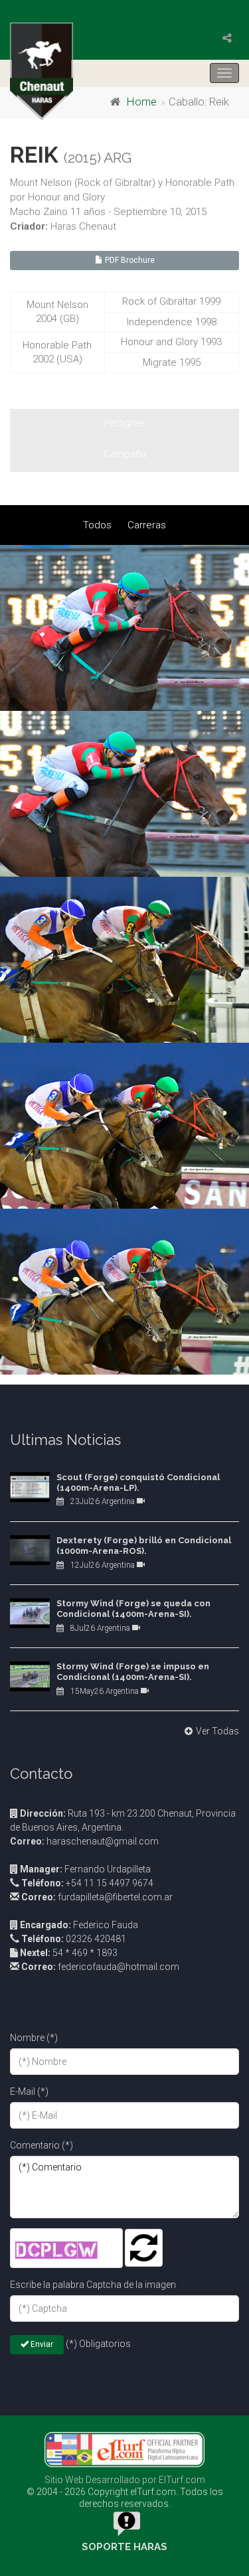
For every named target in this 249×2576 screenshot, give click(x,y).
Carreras (147, 525)
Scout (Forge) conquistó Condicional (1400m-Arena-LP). (138, 1482)
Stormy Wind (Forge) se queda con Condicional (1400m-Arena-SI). (133, 1609)
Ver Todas (217, 1731)
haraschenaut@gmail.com (84, 1841)
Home (142, 102)
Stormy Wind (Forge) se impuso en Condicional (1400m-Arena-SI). (133, 1672)
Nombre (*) (34, 2038)
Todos (97, 525)
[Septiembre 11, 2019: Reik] (124, 960)
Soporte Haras (124, 2547)
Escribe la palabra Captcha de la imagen (93, 2285)
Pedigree (125, 423)
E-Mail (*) (29, 2091)
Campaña (125, 454)
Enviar (41, 2344)
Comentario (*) (41, 2145)
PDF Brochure (129, 260)
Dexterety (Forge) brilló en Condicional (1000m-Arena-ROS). (144, 1546)
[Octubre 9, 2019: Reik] (124, 628)
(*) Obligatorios (98, 2344)
